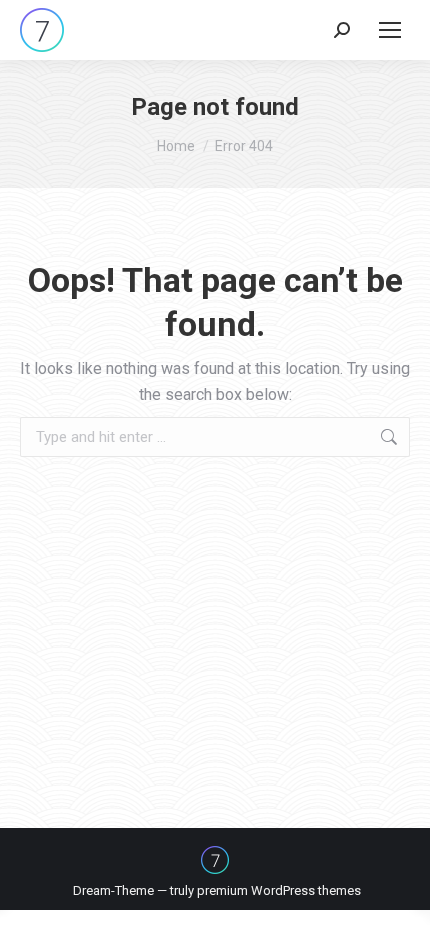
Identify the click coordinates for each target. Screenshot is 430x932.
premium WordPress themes (279, 890)
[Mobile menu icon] (390, 30)
